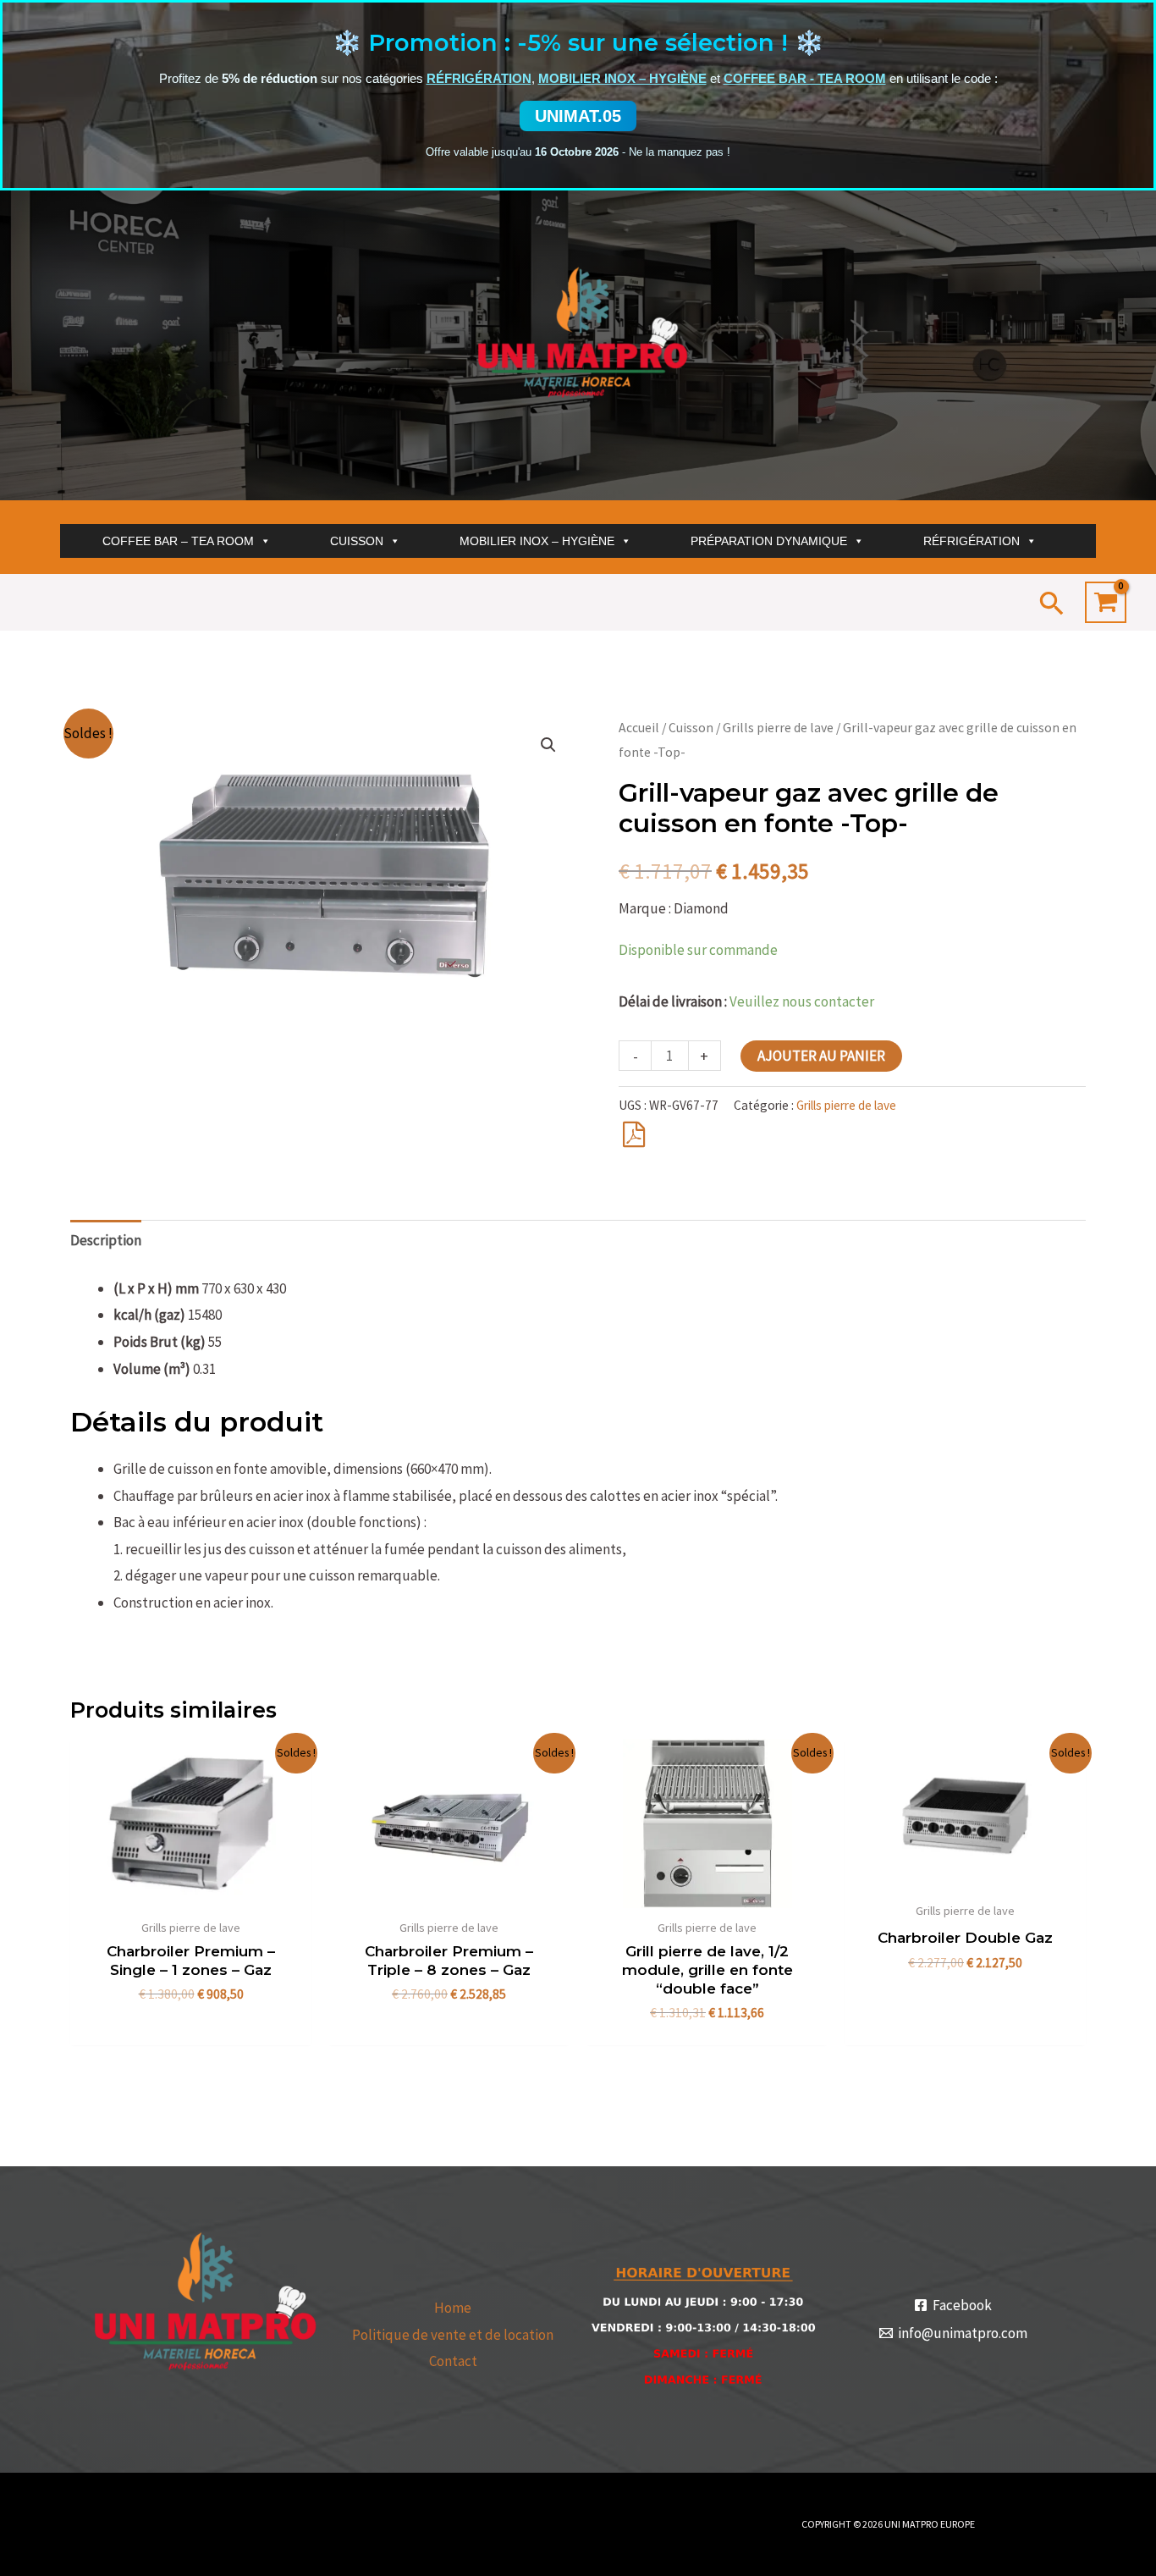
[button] (1052, 603)
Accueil (639, 728)
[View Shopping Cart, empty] (1106, 602)
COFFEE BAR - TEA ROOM (805, 78)
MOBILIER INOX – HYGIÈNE (622, 78)
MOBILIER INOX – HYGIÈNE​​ (537, 541)
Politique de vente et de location (453, 2335)
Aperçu (191, 1892)
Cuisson (691, 728)
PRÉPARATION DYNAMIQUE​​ (769, 541)
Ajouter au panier (821, 1056)
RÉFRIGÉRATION (479, 78)
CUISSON (357, 541)
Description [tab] (106, 1240)
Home (453, 2308)
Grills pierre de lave (778, 728)
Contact (453, 2361)
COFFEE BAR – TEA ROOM (178, 541)
